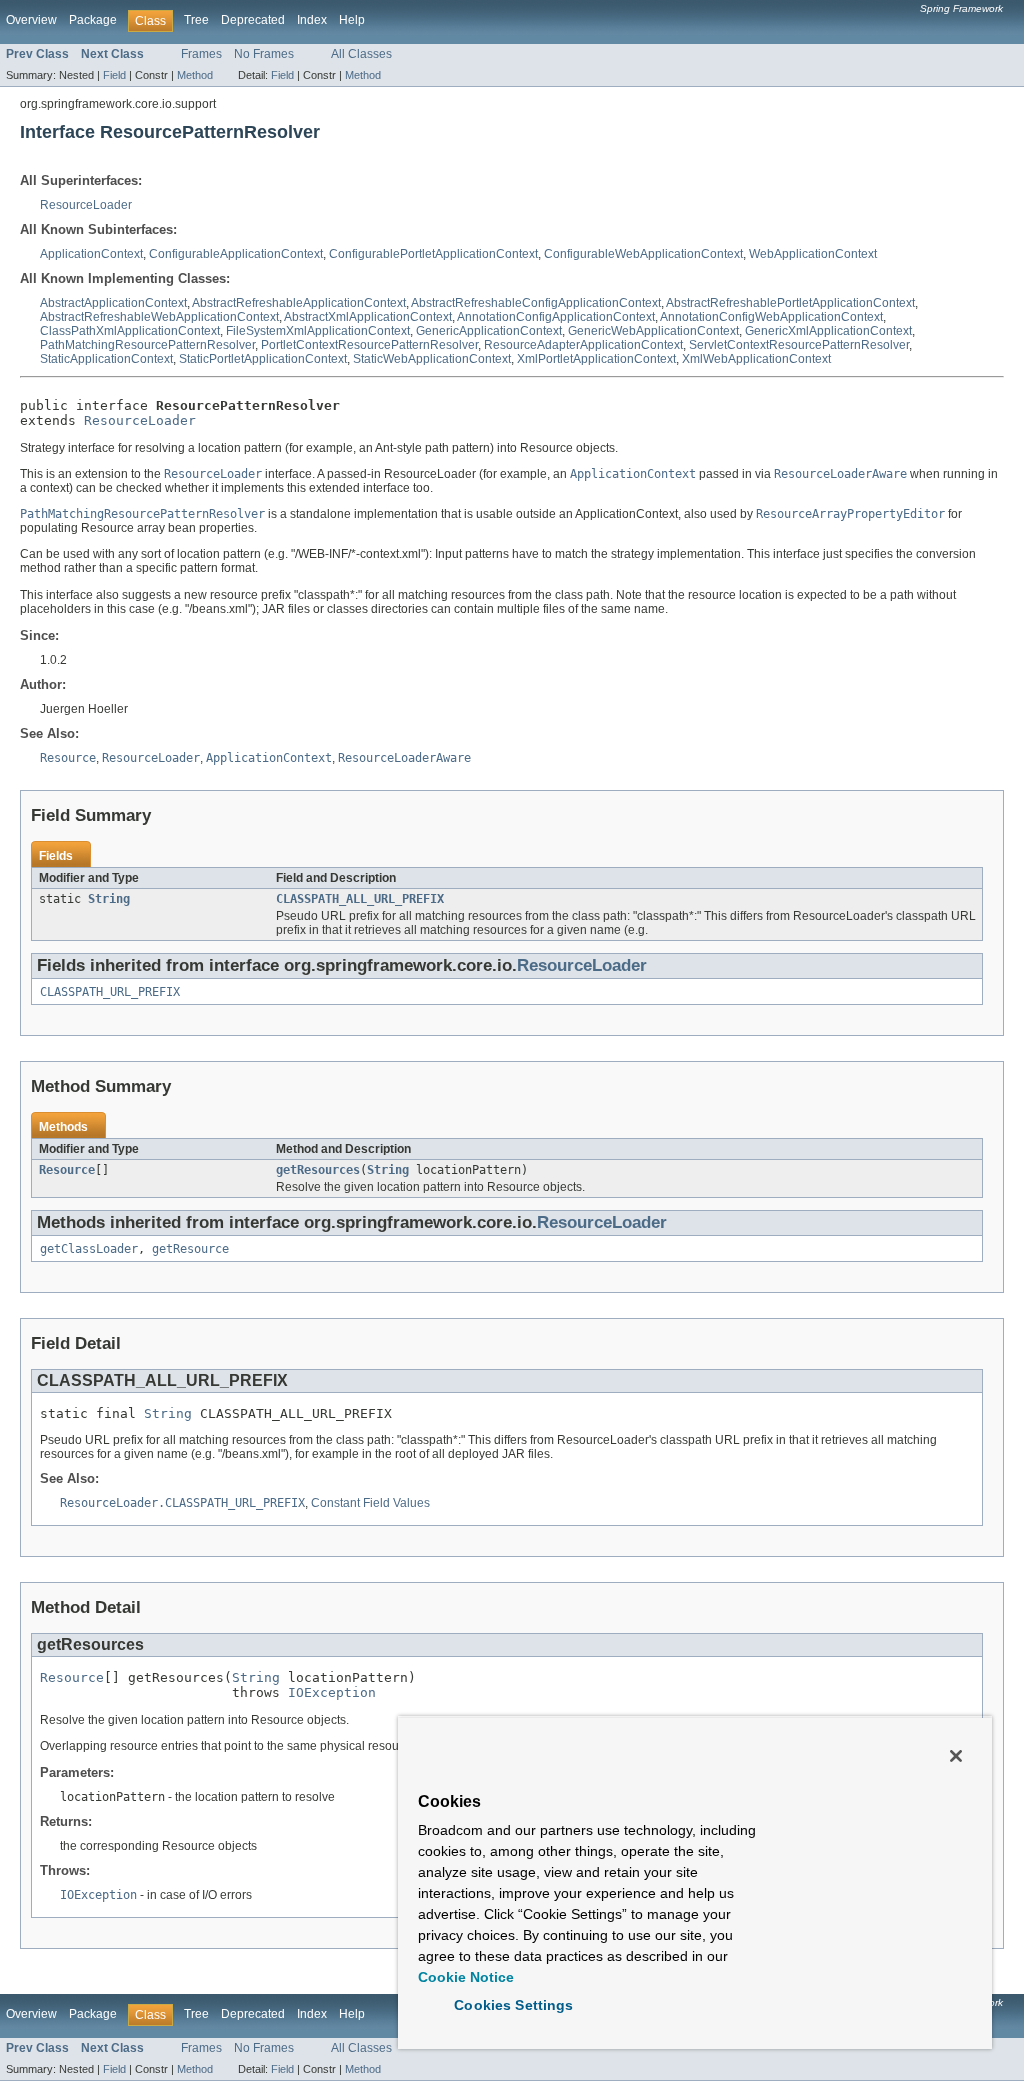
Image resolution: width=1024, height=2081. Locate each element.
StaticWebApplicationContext (432, 359)
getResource (190, 1249)
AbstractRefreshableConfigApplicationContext (536, 303)
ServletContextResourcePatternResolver (799, 345)
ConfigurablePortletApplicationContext (433, 254)
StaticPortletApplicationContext (263, 359)
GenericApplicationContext (489, 331)
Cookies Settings (513, 2005)
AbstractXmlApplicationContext (368, 317)
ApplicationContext (91, 254)
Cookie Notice (466, 1977)
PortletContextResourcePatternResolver (369, 345)
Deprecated (253, 20)
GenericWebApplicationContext (653, 331)
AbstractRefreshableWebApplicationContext (159, 317)
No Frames (264, 54)
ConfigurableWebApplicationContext (643, 254)
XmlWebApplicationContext (756, 359)
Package (93, 20)
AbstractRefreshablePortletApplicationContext (790, 303)
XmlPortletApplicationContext (596, 359)
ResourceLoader (86, 205)
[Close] (956, 1756)
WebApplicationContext (813, 254)
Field (114, 75)
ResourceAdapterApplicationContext (583, 345)
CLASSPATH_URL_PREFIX (110, 992)
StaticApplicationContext (106, 359)
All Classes (361, 54)
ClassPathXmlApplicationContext (130, 331)
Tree (196, 20)
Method (195, 75)
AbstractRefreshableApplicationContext (299, 303)
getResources (318, 1170)
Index (312, 20)
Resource (67, 1170)
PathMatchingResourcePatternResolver (147, 345)
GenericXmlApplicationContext (828, 331)
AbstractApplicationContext (113, 303)
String (109, 899)
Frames (201, 54)
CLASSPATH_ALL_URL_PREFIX (360, 899)
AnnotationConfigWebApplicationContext (771, 317)
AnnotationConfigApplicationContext (556, 317)
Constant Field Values (370, 1503)
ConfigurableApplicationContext (236, 254)
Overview (31, 20)
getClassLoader (89, 1249)
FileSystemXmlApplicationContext (318, 331)
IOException (332, 1692)
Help (352, 20)
